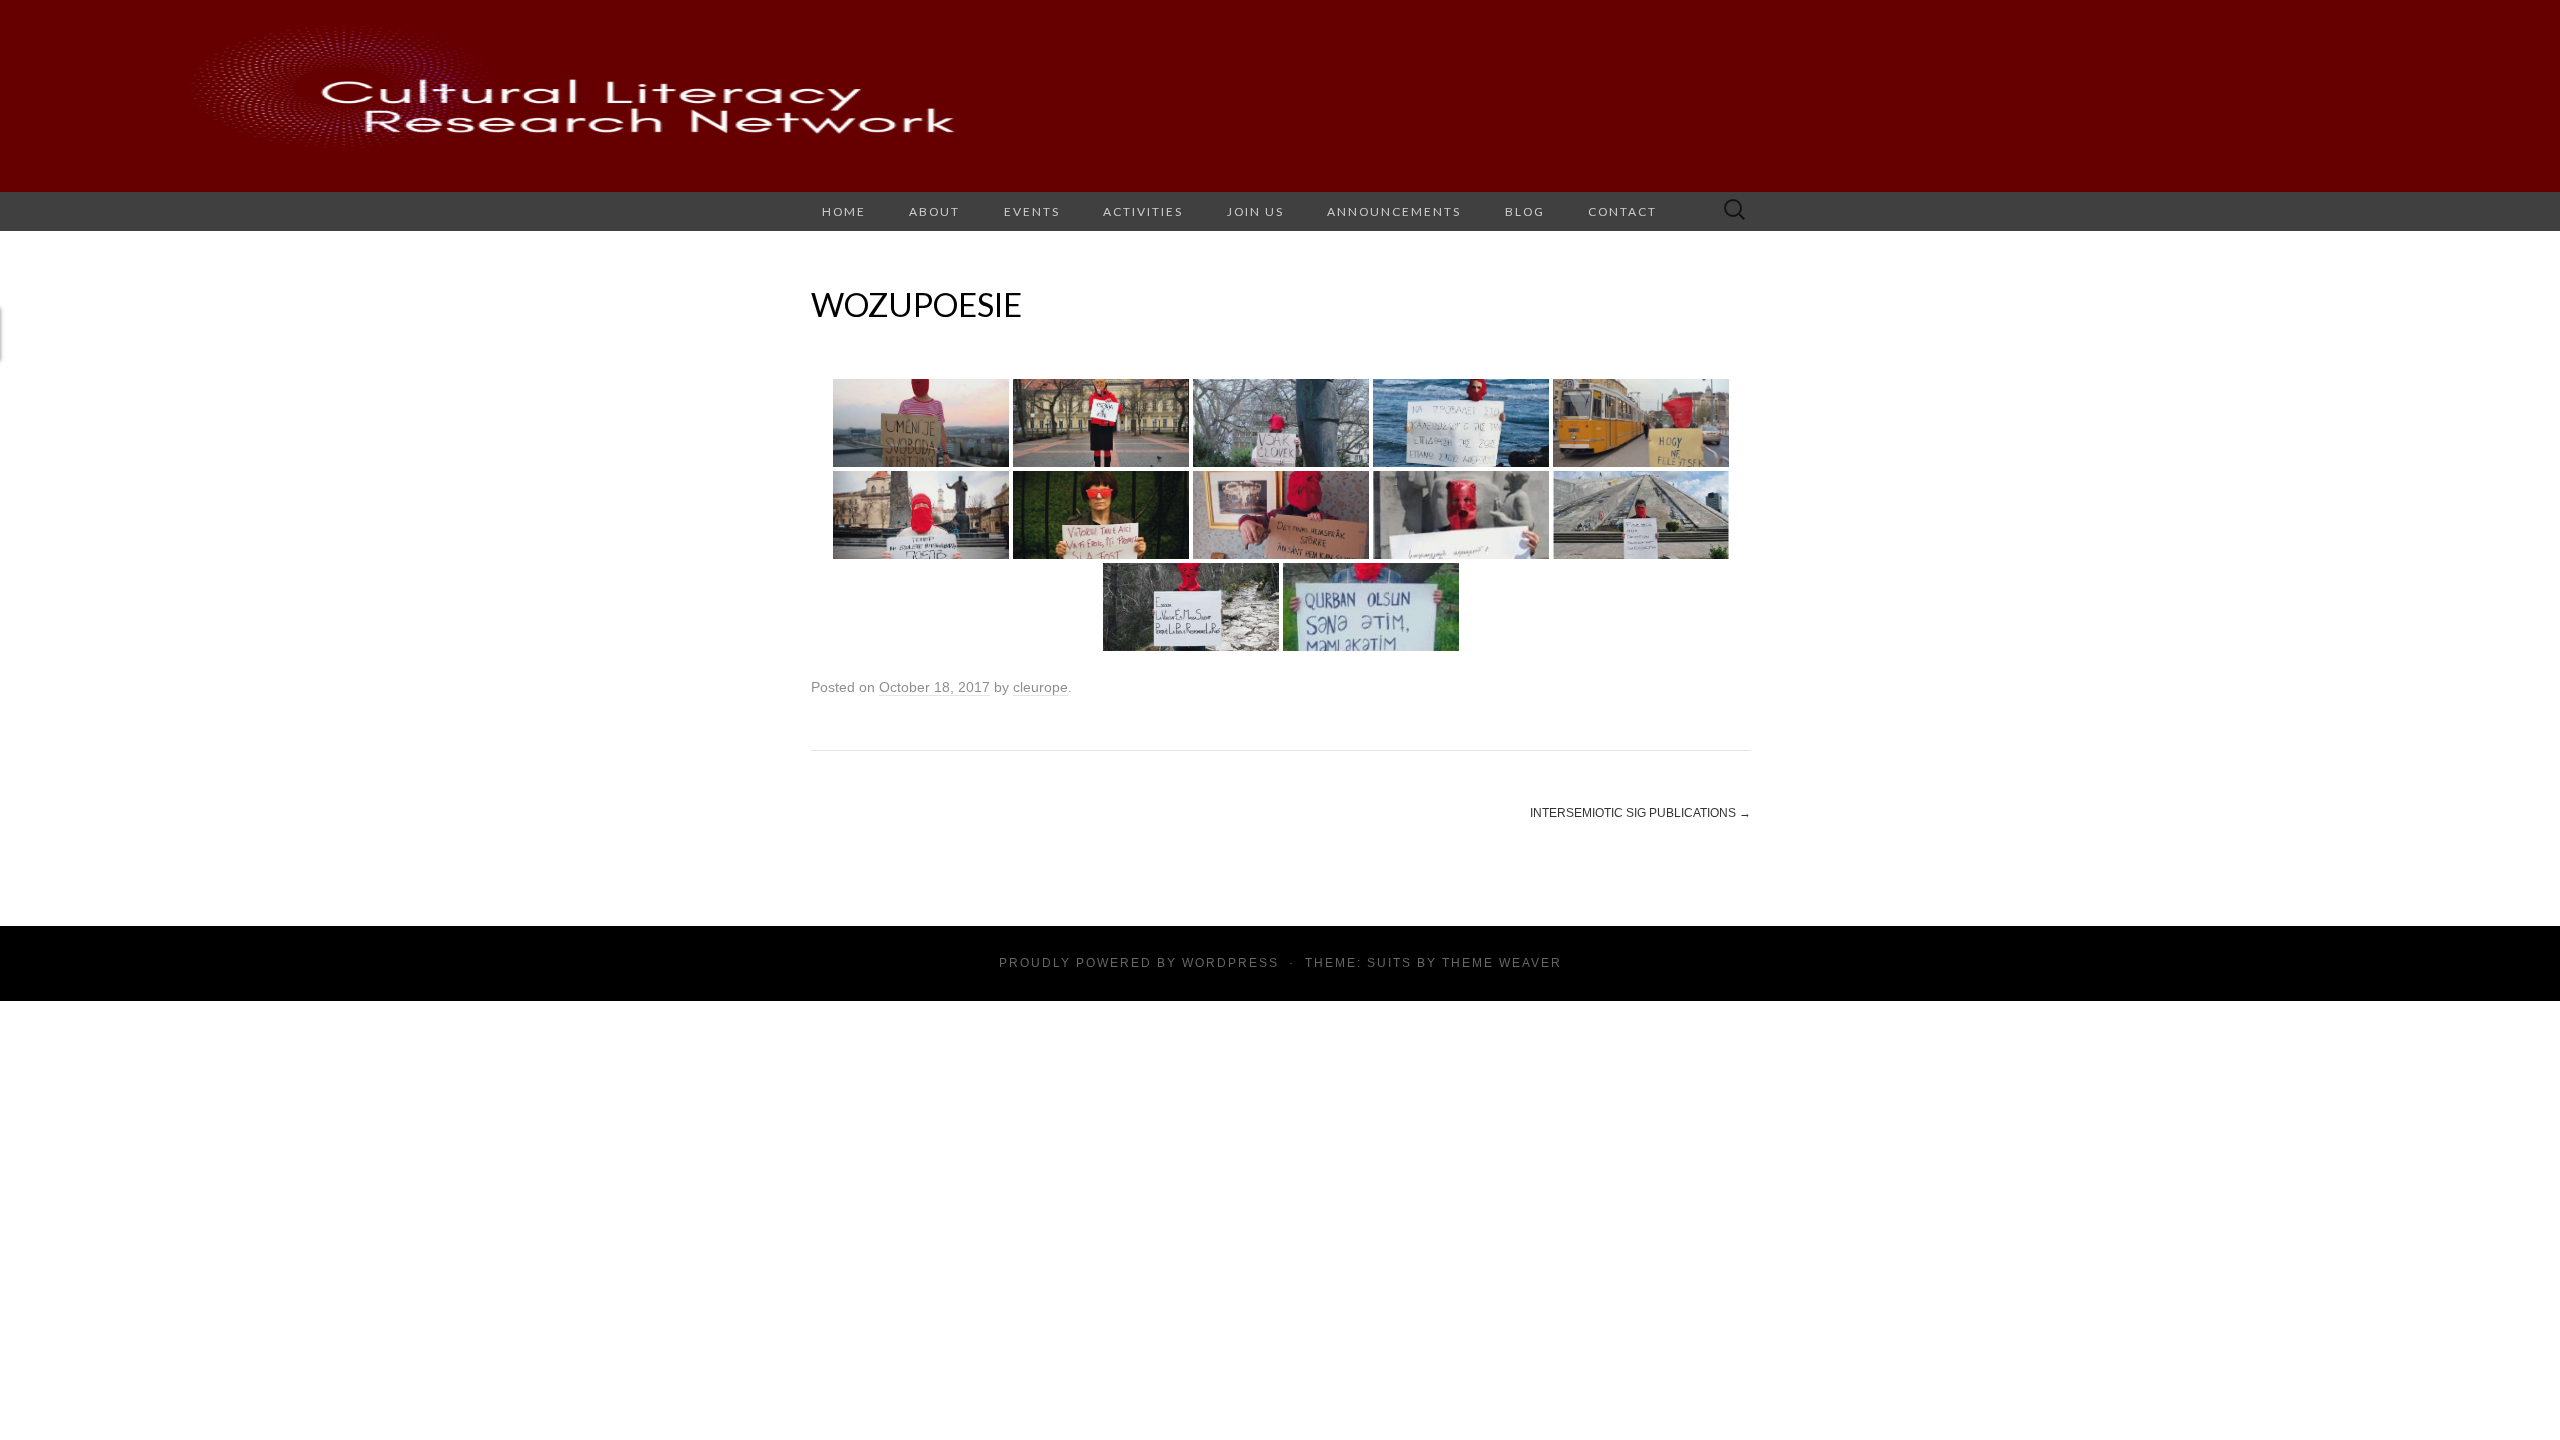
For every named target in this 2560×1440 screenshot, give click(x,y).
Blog (1525, 211)
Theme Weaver (1502, 963)
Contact (1622, 211)
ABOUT (934, 211)
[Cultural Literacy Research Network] (1280, 96)
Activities (1143, 211)
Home (844, 211)
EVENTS (1032, 211)
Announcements (1394, 211)
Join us (1255, 211)
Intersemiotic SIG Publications (1640, 813)
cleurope (1040, 687)
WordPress (1230, 963)
